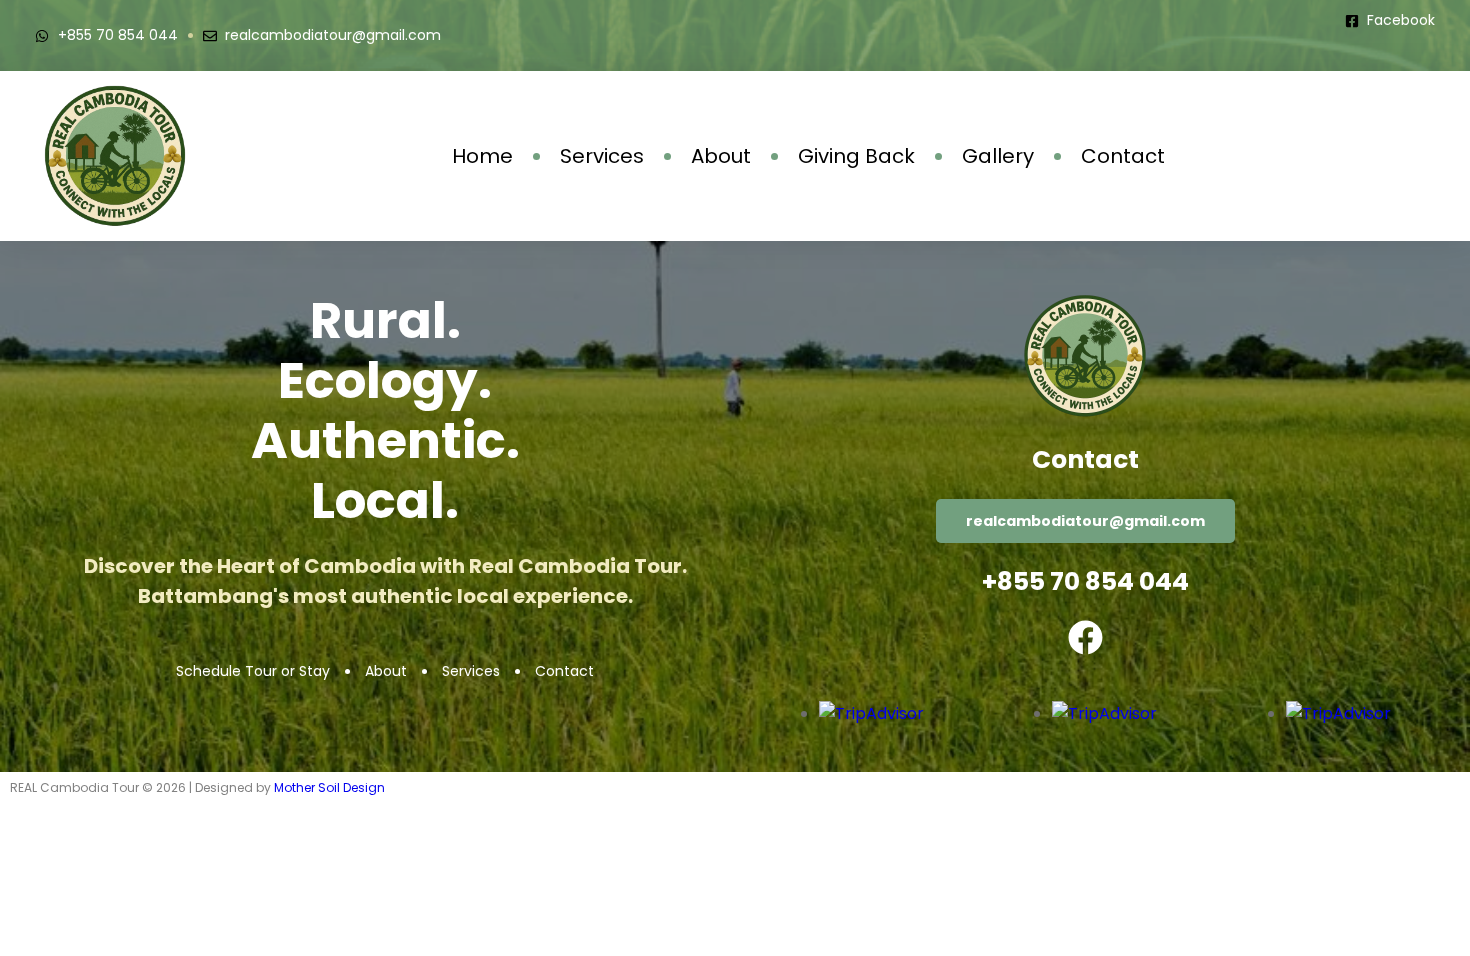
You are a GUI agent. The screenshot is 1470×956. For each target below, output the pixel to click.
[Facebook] (1085, 637)
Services (602, 156)
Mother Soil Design (329, 787)
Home (482, 156)
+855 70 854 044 (1085, 581)
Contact (1123, 156)
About (721, 156)
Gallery (998, 156)
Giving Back (856, 156)
